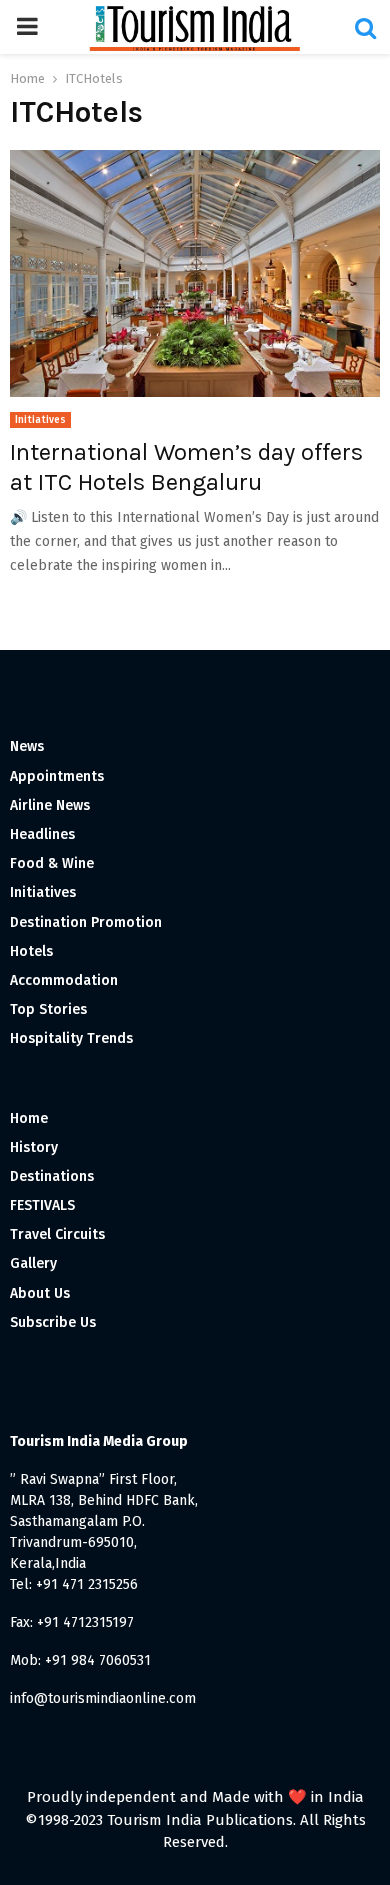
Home (29, 1118)
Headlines (42, 834)
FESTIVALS (42, 1205)
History (34, 1147)
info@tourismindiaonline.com (103, 1698)
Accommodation (64, 980)
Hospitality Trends (71, 1038)
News (27, 746)
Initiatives (40, 420)
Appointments (57, 776)
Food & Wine (52, 863)
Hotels (31, 951)
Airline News (50, 805)
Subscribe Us (53, 1322)
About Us (40, 1293)
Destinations (52, 1176)
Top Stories (48, 1009)
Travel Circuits (57, 1234)
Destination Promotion (86, 922)
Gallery (33, 1263)
